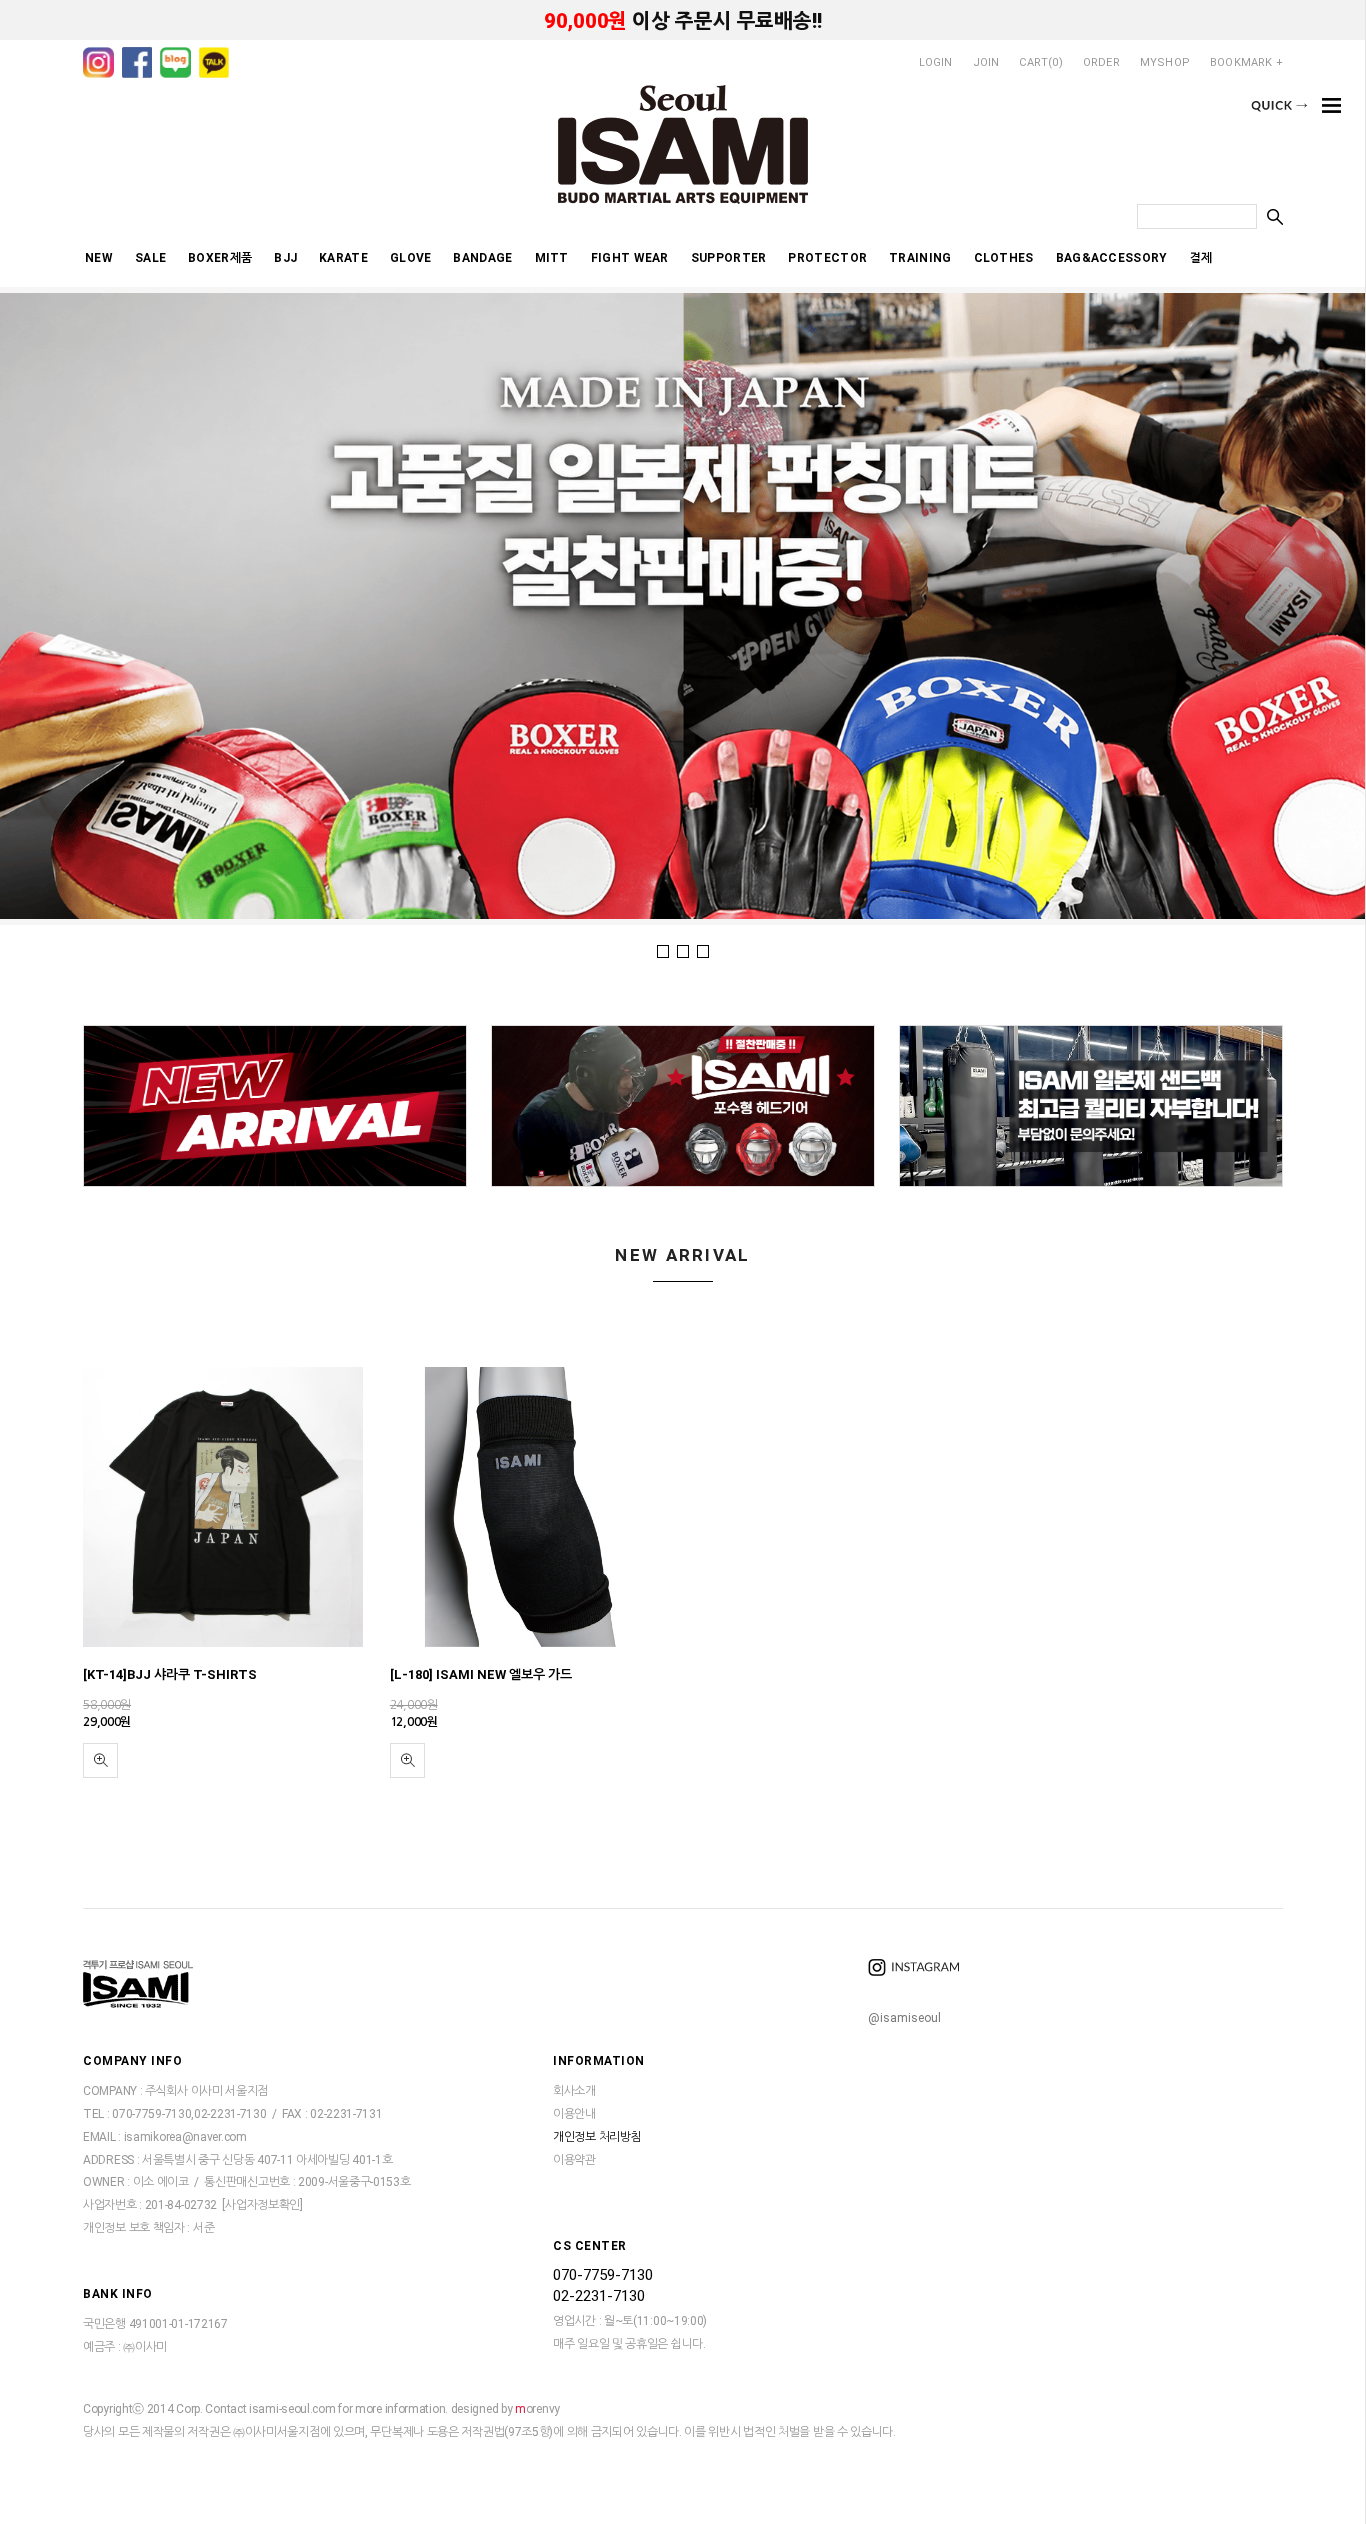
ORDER (1101, 62)
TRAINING (920, 258)
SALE (150, 258)
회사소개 (574, 2092)
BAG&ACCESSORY (1112, 258)
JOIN (986, 62)
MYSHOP (1165, 62)
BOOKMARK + (1246, 62)
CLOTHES (1004, 258)
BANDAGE (482, 258)
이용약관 (574, 2160)
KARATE (343, 258)
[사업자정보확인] (262, 2206)
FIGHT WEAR (630, 258)
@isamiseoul (904, 2018)
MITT (552, 258)
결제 (1201, 258)
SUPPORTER (729, 258)
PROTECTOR (827, 258)
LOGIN (936, 62)
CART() (1040, 62)
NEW (99, 258)
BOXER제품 (220, 258)
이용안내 (574, 2114)
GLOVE (411, 258)
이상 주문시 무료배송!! (683, 21)
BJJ (285, 258)
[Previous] (74, 603)
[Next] (1290, 603)
